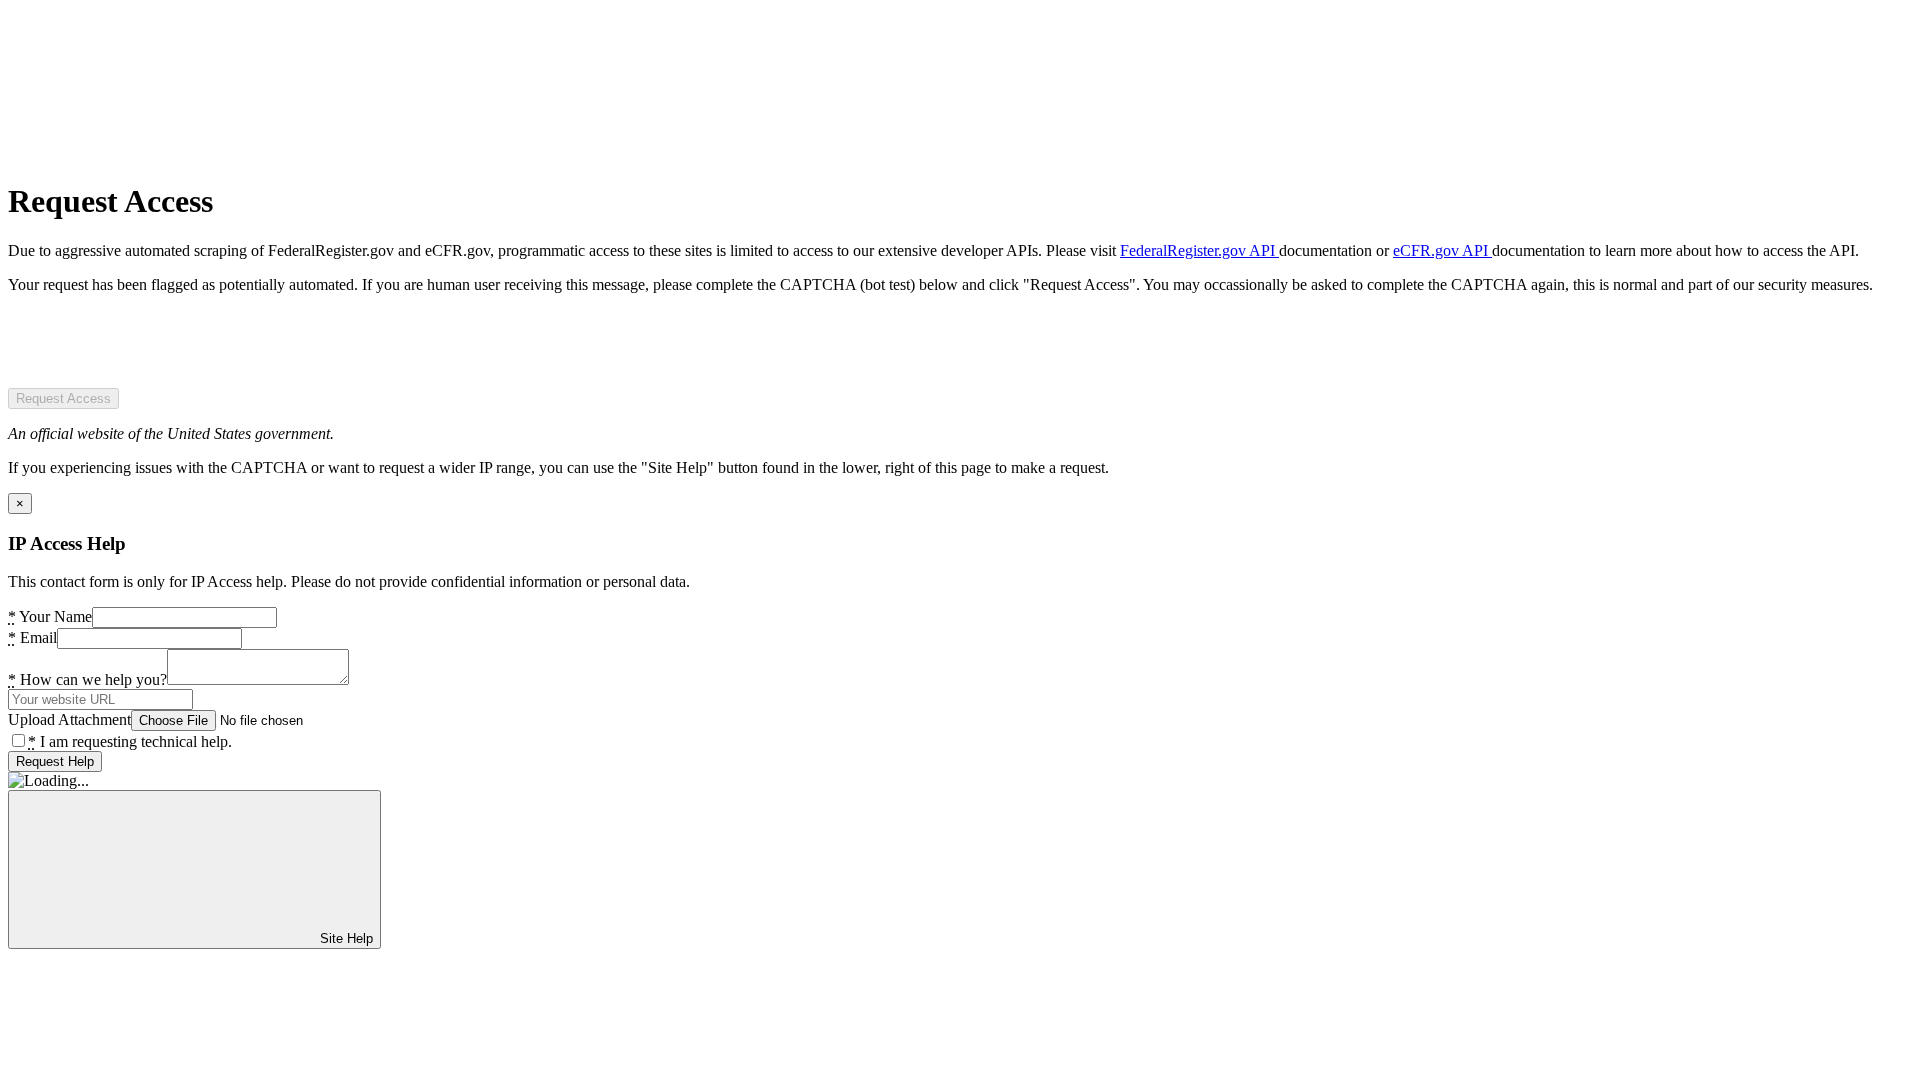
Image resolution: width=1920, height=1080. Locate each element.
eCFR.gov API (1442, 250)
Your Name (50, 616)
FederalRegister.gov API (1199, 250)
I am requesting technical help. (130, 741)
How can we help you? (87, 679)
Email (32, 637)
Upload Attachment (69, 719)
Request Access (63, 398)
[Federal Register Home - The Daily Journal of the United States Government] (158, 152)
